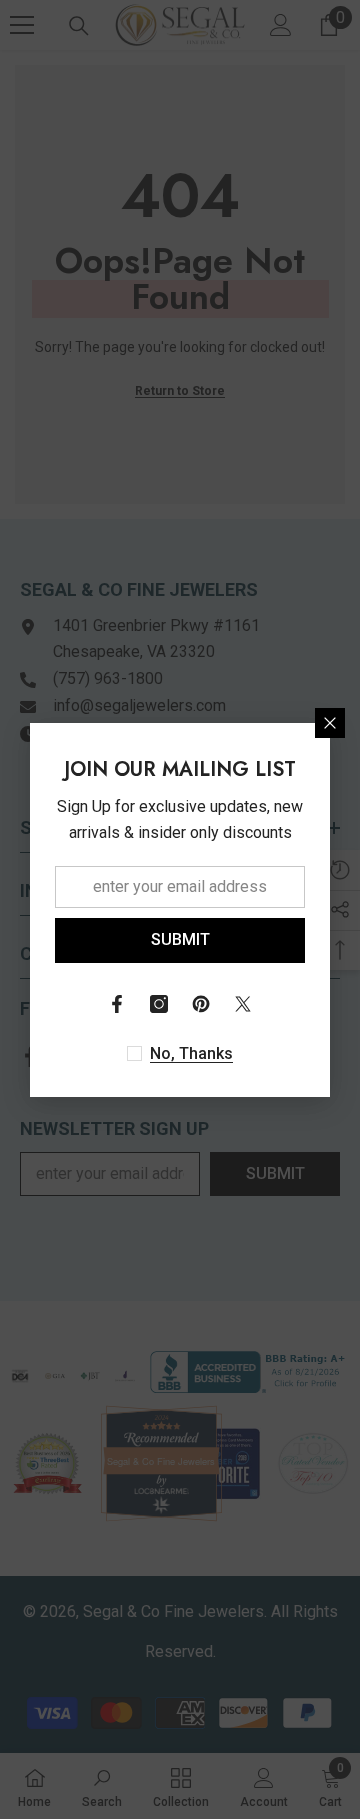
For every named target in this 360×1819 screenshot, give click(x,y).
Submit (180, 939)
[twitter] (243, 1004)
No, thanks (191, 1053)
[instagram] (159, 1004)
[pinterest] (201, 1004)
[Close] (330, 723)
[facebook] (117, 1004)
